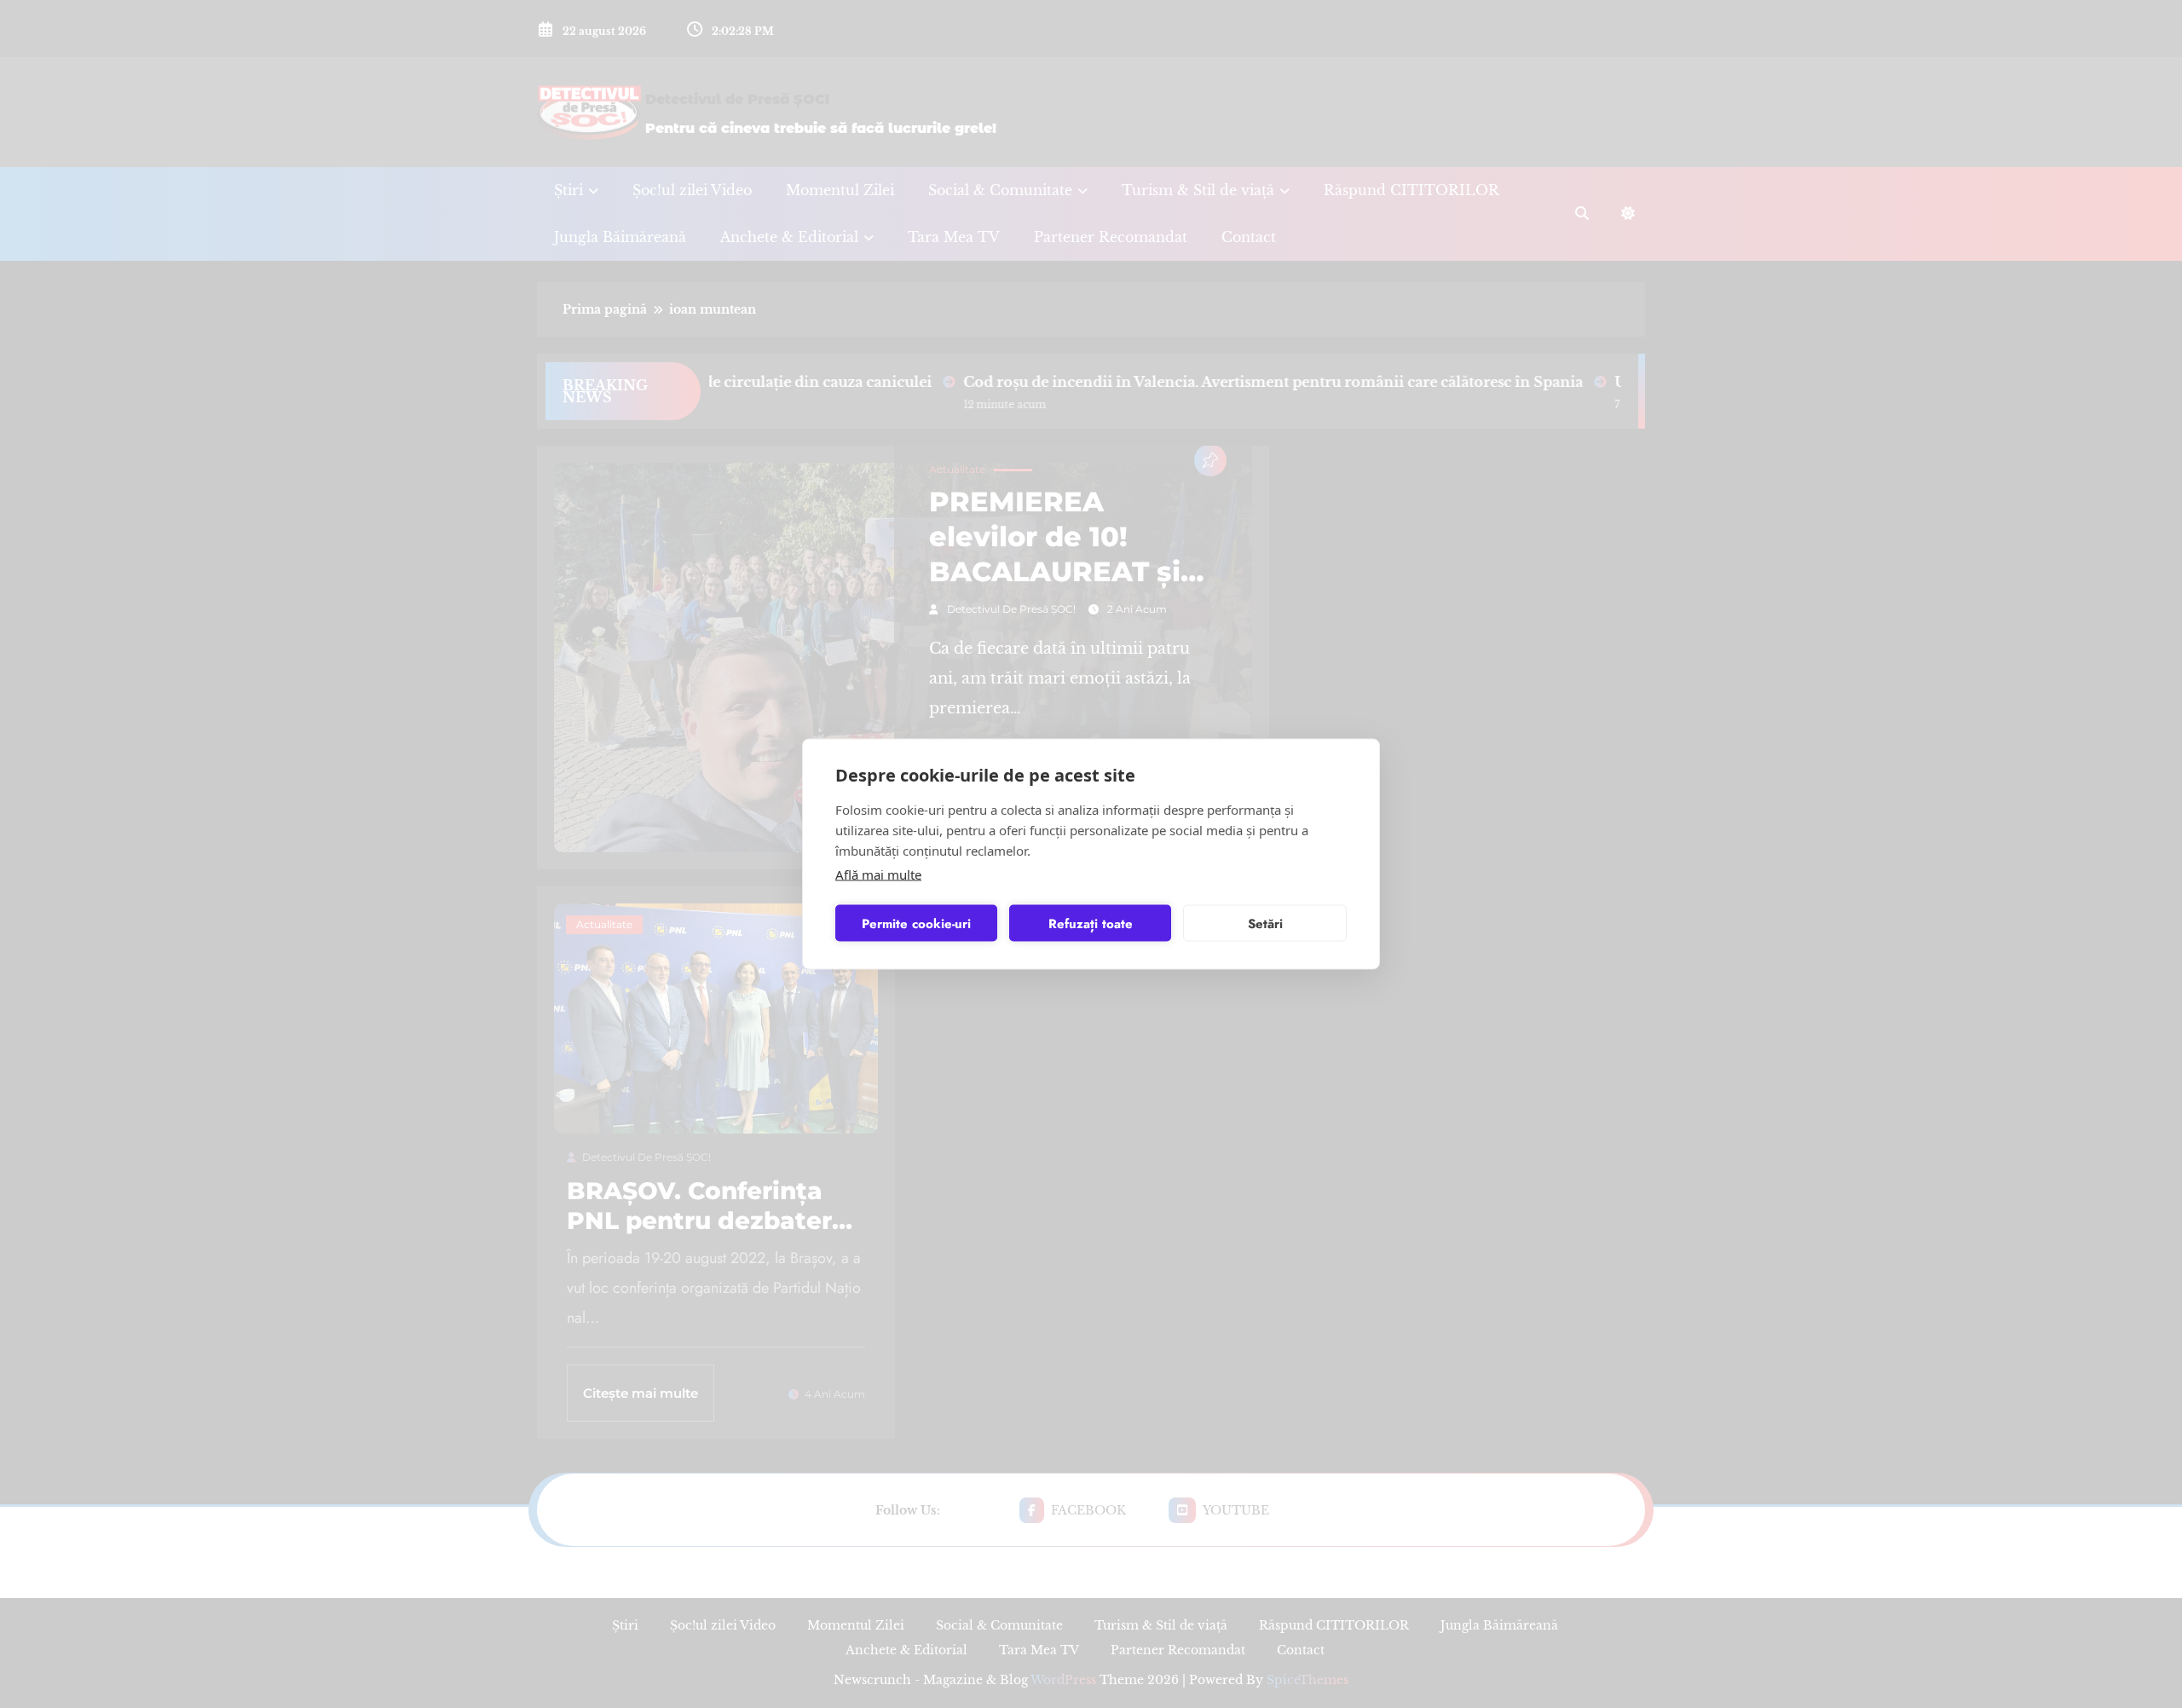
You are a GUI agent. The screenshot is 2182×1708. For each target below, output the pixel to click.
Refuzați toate (1091, 923)
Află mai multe (878, 874)
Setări (1265, 923)
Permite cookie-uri (916, 923)
